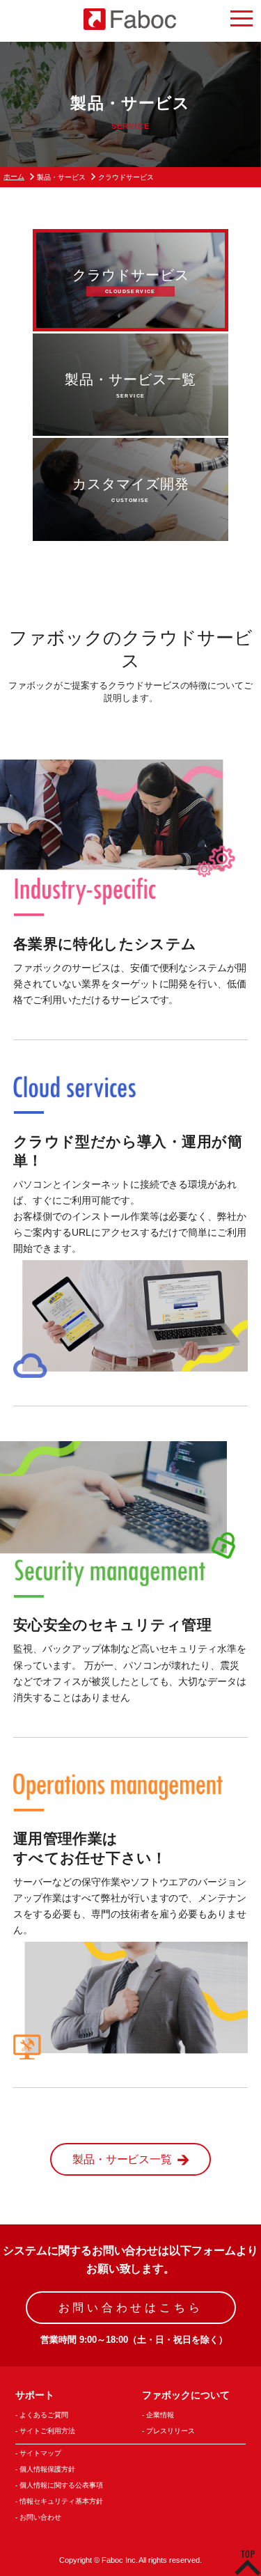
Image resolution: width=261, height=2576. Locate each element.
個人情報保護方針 (47, 2469)
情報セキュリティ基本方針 (61, 2501)
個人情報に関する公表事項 (61, 2485)
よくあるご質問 (44, 2415)
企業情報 (160, 2415)
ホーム (14, 176)
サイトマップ (40, 2453)
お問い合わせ (40, 2517)
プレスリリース (171, 2431)
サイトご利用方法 (47, 2431)
